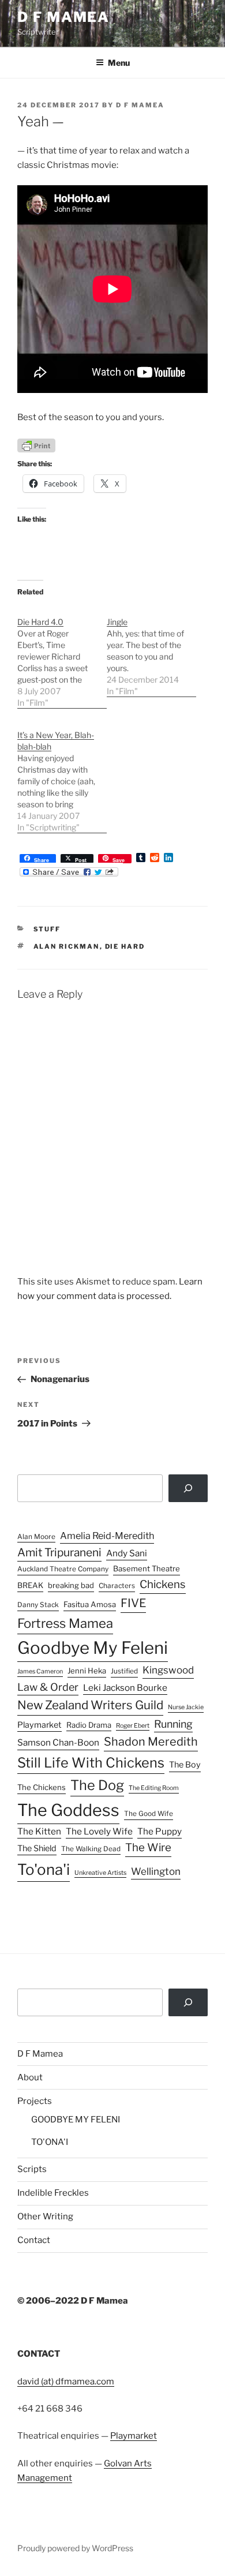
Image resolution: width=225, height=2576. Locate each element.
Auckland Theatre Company (63, 1569)
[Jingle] (151, 651)
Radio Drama (89, 1725)
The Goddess (68, 1810)
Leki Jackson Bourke (125, 1688)
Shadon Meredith (151, 1742)
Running (173, 1724)
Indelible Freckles (53, 2193)
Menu (119, 63)
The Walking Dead (91, 1849)
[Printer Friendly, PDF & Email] (36, 445)
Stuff (47, 929)
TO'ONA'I (50, 2142)
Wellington (156, 1871)
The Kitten (39, 1831)
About (30, 2077)
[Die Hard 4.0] (62, 656)
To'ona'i (44, 1869)
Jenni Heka (87, 1671)
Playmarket (40, 1725)
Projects (35, 2101)
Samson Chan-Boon (58, 1742)
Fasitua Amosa (90, 1604)
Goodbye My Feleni (93, 1648)
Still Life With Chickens (91, 1763)
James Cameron (40, 1671)
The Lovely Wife (99, 1831)
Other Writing (45, 2216)
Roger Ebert (133, 1726)
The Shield (37, 1848)
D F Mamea (40, 2054)
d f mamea (140, 105)
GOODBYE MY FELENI (76, 2120)
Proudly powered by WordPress (75, 2548)
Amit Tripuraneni (59, 1553)
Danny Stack (38, 1605)
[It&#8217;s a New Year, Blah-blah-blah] (62, 775)
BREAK (30, 1585)
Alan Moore (36, 1537)
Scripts (32, 2169)
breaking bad (71, 1585)
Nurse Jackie (186, 1707)
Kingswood (168, 1670)
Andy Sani (127, 1553)
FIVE (133, 1603)
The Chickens (42, 1787)
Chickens (163, 1584)
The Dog (97, 1785)
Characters (117, 1586)
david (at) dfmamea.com (66, 2382)
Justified (124, 1671)
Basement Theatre (147, 1568)
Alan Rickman (67, 946)
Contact (34, 2240)
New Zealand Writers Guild (90, 1705)
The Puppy (160, 1831)
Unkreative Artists (100, 1873)
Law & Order (48, 1687)
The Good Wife (149, 1814)
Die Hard (125, 946)
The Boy (185, 1765)
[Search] (188, 1488)
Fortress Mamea (65, 1623)
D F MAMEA (63, 17)
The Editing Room (154, 1788)
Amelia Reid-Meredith (107, 1536)
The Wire (148, 1847)
